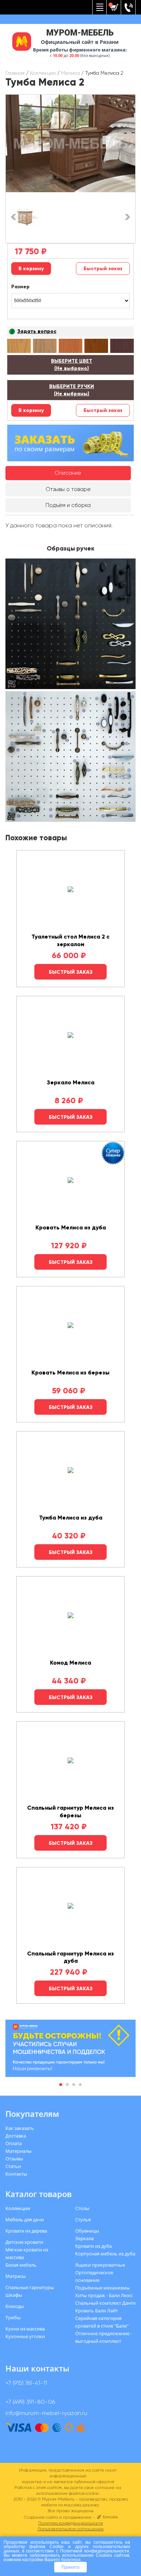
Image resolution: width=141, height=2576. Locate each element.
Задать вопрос (37, 331)
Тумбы (13, 2317)
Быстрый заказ (103, 269)
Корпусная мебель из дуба (105, 2254)
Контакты (16, 2174)
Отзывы (14, 2159)
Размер (20, 287)
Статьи (13, 2166)
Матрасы (16, 2276)
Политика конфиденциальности (71, 2523)
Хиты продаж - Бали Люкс (104, 2295)
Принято (70, 2567)
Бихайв (110, 2517)
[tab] (68, 473)
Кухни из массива (25, 2329)
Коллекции (43, 73)
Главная (15, 73)
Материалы (18, 2151)
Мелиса (70, 73)
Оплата (14, 2143)
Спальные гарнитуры (30, 2287)
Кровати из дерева (26, 2231)
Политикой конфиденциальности (95, 2551)
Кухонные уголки (25, 2336)
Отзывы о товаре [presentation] (68, 489)
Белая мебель (21, 2265)
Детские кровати (24, 2242)
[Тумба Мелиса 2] (70, 143)
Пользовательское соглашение (71, 2529)
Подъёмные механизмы (102, 2288)
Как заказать (20, 2128)
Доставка (16, 2136)
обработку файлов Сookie (34, 2546)
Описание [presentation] (68, 473)
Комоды (15, 2306)
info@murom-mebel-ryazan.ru (46, 2413)
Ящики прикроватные (100, 2265)
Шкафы (14, 2295)
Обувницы (87, 2231)
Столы (82, 2208)
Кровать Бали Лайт (97, 2311)
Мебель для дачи (25, 2220)
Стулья (83, 2220)
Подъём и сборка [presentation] (68, 505)
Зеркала (84, 2238)
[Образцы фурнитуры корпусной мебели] (70, 625)
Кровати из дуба (93, 2246)
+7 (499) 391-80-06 (30, 2402)
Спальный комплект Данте (105, 2303)
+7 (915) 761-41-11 (26, 2383)
